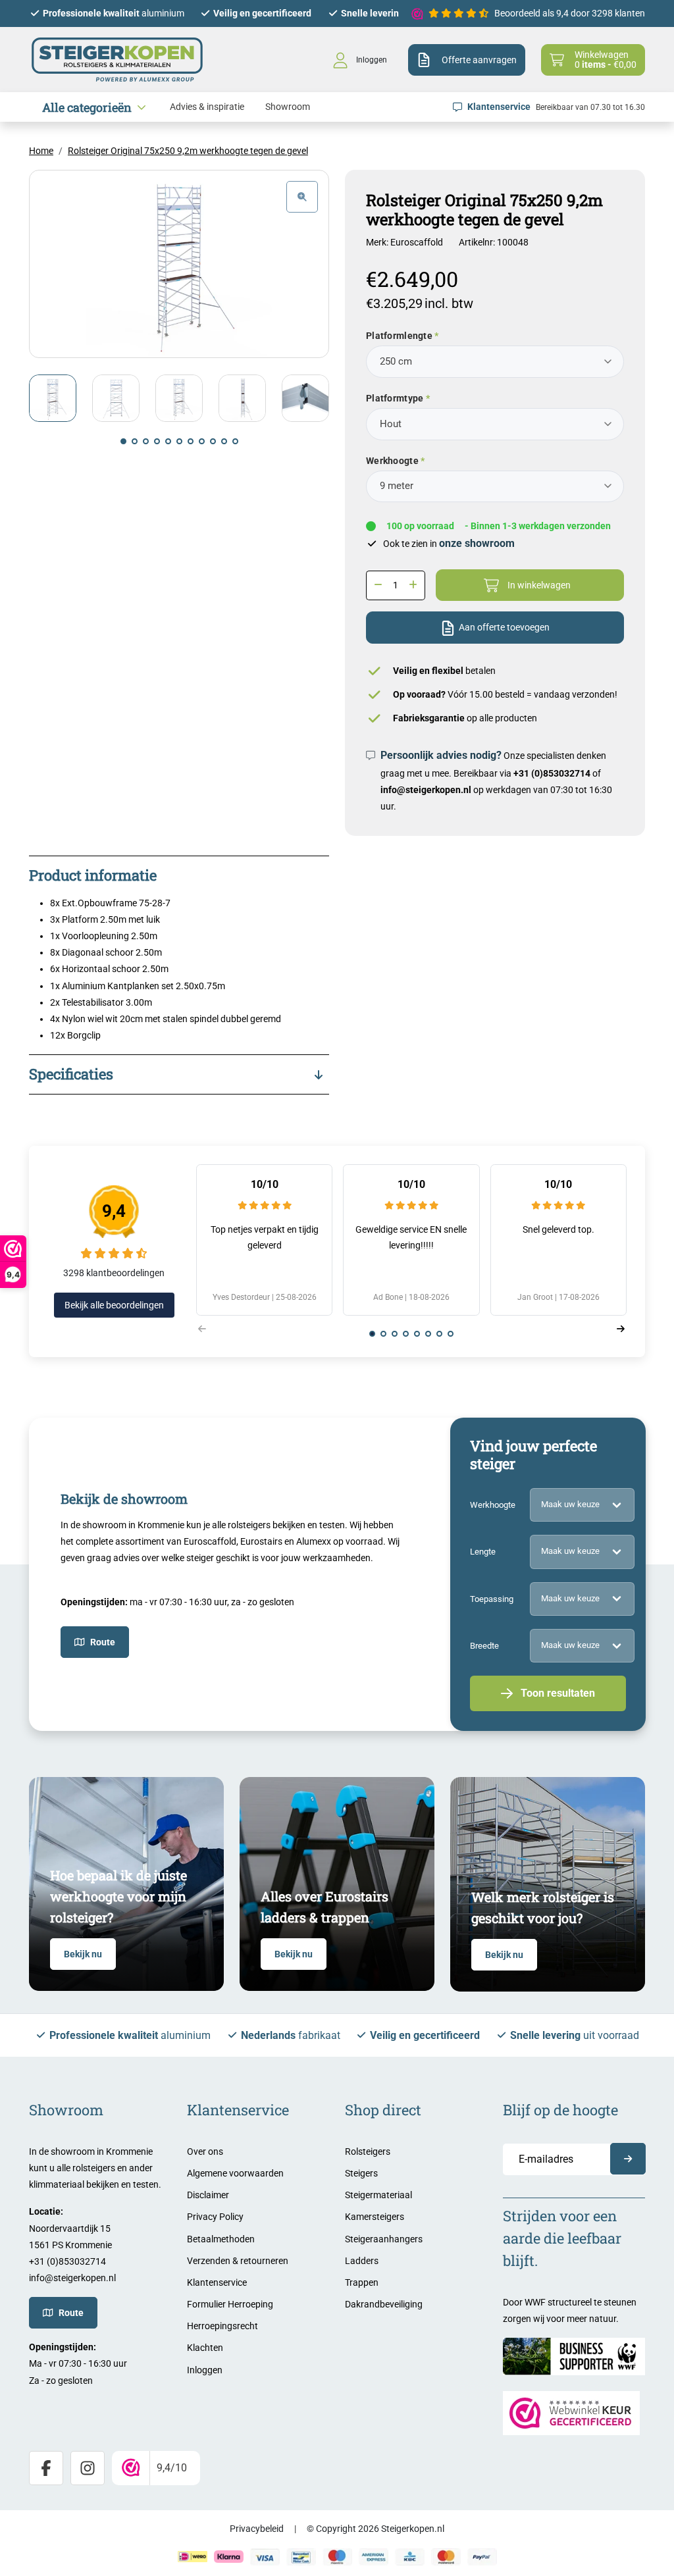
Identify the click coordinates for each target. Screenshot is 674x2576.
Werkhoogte (392, 461)
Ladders (362, 2261)
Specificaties (71, 1074)
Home (41, 151)
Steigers (361, 2173)
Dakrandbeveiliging (384, 2304)
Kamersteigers (375, 2217)
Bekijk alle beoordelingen (114, 1305)
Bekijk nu (83, 1954)
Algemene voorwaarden (235, 2173)
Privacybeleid (257, 2529)
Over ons (205, 2151)
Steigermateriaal (378, 2195)
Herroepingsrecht (222, 2326)
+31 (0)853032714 (552, 773)
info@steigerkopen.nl (426, 790)
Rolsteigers (368, 2151)
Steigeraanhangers (384, 2239)
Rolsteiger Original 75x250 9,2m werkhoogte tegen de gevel (188, 151)
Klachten (205, 2348)
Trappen (362, 2282)
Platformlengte (399, 336)
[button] (123, 441)
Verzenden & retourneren (238, 2261)
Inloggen (205, 2370)
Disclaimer (208, 2195)
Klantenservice (217, 2282)
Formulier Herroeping (230, 2304)
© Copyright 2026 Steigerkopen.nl (376, 2529)
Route (103, 1642)
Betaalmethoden (221, 2239)
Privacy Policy (215, 2217)
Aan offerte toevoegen (504, 627)
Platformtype (395, 398)
